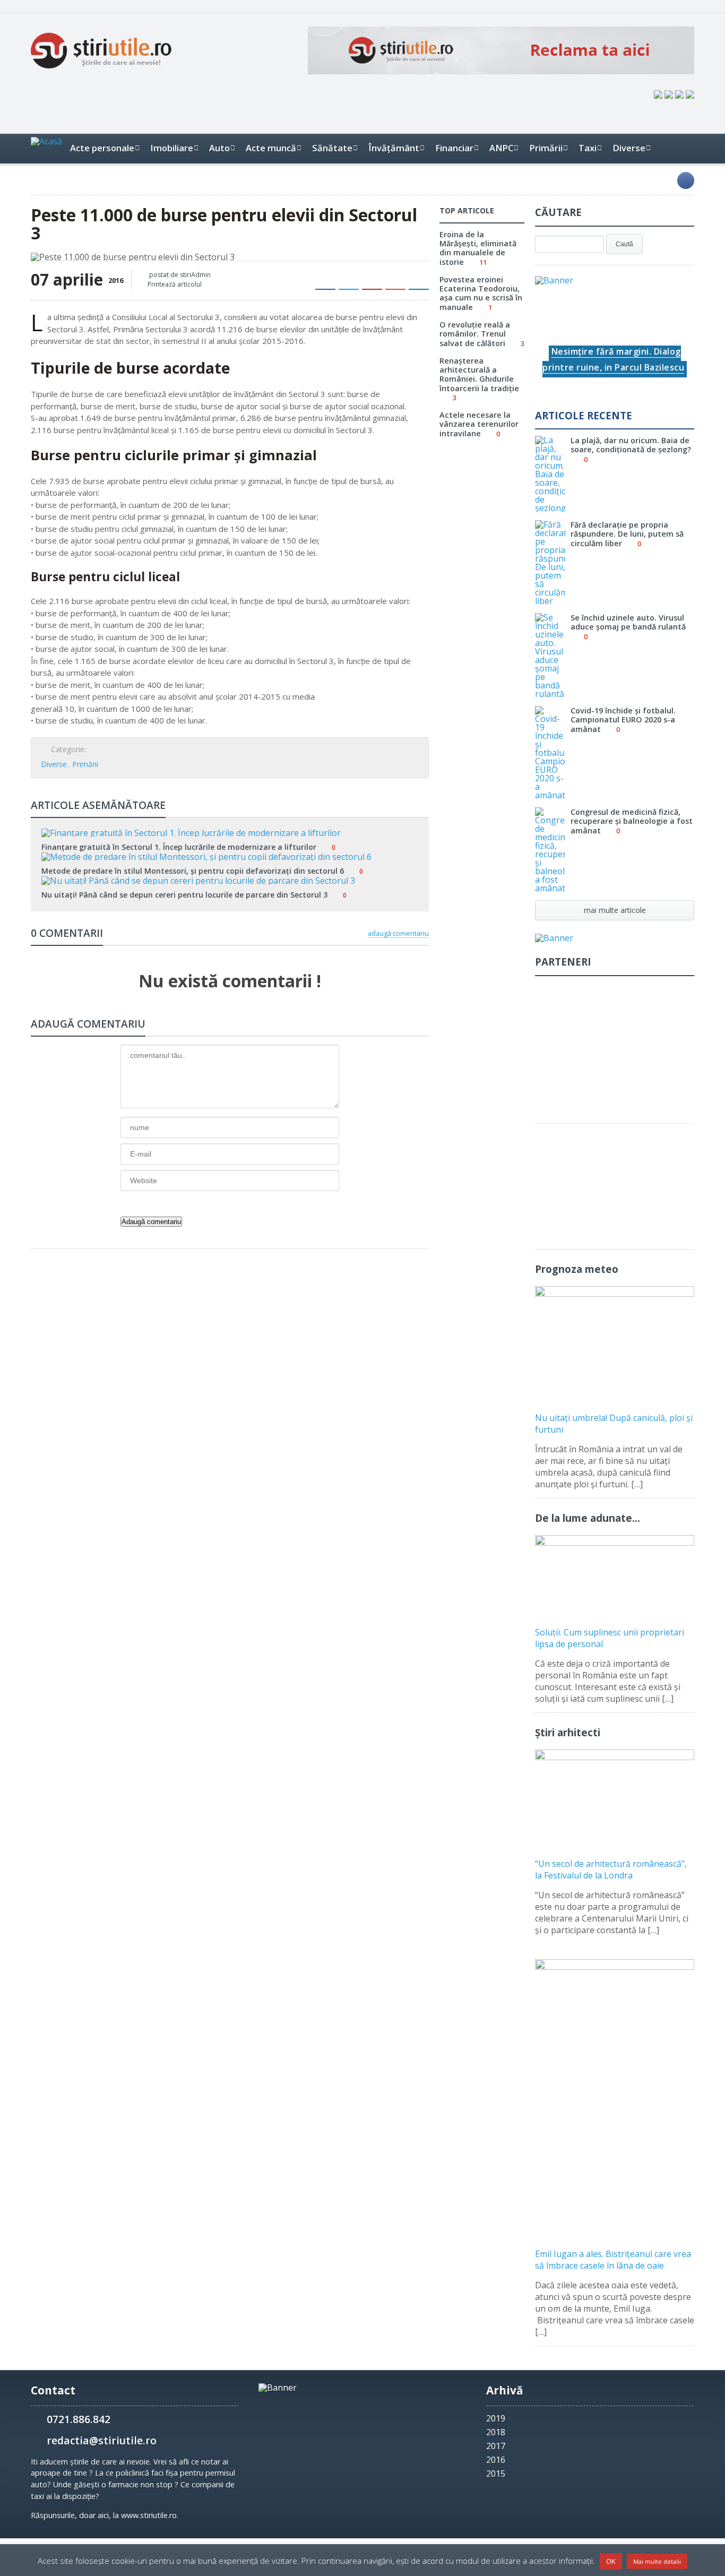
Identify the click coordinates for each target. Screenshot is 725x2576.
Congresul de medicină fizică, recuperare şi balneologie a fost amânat (632, 821)
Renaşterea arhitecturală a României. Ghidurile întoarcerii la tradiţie (479, 374)
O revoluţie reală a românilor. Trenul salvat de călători (475, 334)
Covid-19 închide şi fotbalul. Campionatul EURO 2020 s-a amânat (623, 720)
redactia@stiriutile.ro (102, 2440)
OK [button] (611, 2561)
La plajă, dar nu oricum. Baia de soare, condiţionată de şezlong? (631, 445)
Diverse (54, 764)
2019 (496, 2418)
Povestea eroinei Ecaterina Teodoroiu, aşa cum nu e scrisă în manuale (481, 293)
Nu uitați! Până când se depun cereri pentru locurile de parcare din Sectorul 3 (184, 895)
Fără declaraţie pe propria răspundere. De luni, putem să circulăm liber (627, 534)
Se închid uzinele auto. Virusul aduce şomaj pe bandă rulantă (628, 622)
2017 (496, 2446)
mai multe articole (615, 910)
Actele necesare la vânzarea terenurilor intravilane (479, 424)
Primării (85, 764)
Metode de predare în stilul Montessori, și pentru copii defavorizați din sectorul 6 (193, 871)
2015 (496, 2474)
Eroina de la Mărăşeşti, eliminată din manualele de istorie (478, 248)
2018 (496, 2432)
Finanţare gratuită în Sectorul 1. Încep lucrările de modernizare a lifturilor (179, 847)
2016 (496, 2460)
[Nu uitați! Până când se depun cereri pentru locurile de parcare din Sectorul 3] (230, 880)
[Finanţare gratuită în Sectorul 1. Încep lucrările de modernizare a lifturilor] (230, 832)
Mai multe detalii (657, 2561)
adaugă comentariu (398, 933)
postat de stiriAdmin (179, 275)
